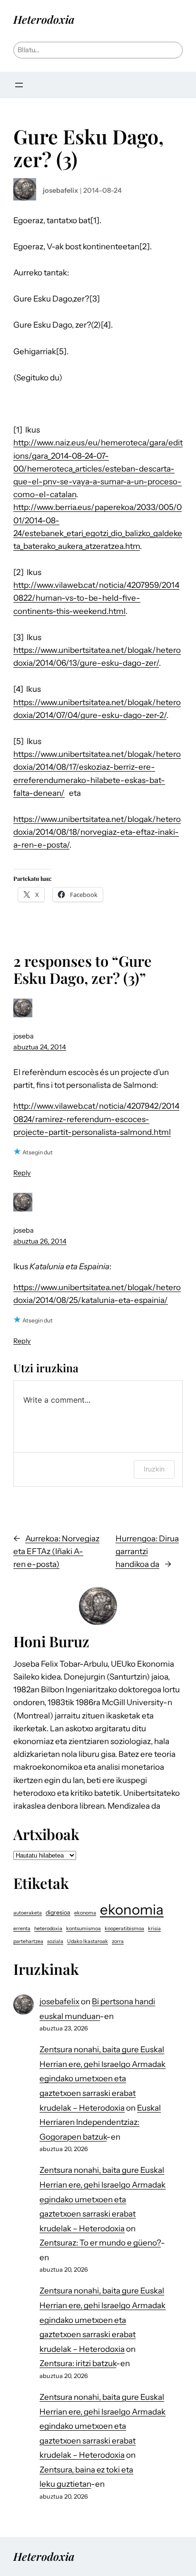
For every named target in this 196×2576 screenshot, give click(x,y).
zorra (118, 1941)
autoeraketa (28, 1913)
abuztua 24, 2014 (40, 1047)
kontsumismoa (83, 1929)
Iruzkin (154, 1469)
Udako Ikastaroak (88, 1941)
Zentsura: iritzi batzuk (78, 2363)
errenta (22, 1929)
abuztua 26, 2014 (40, 1241)
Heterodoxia (44, 19)
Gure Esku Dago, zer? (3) (88, 147)
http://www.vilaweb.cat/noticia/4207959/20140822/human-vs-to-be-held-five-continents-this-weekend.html (96, 598)
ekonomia (132, 1910)
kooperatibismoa (124, 1929)
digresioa (58, 1912)
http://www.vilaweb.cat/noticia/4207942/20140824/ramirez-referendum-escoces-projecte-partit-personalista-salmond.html (96, 1119)
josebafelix (60, 190)
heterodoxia (48, 1929)
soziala (55, 1941)
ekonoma (85, 1913)
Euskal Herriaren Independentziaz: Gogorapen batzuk (100, 2122)
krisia (154, 1929)
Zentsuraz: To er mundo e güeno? (100, 2243)
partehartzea (28, 1941)
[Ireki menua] (19, 85)
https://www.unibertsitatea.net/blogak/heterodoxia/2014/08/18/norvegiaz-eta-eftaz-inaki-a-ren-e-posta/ (97, 832)
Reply (22, 1173)
